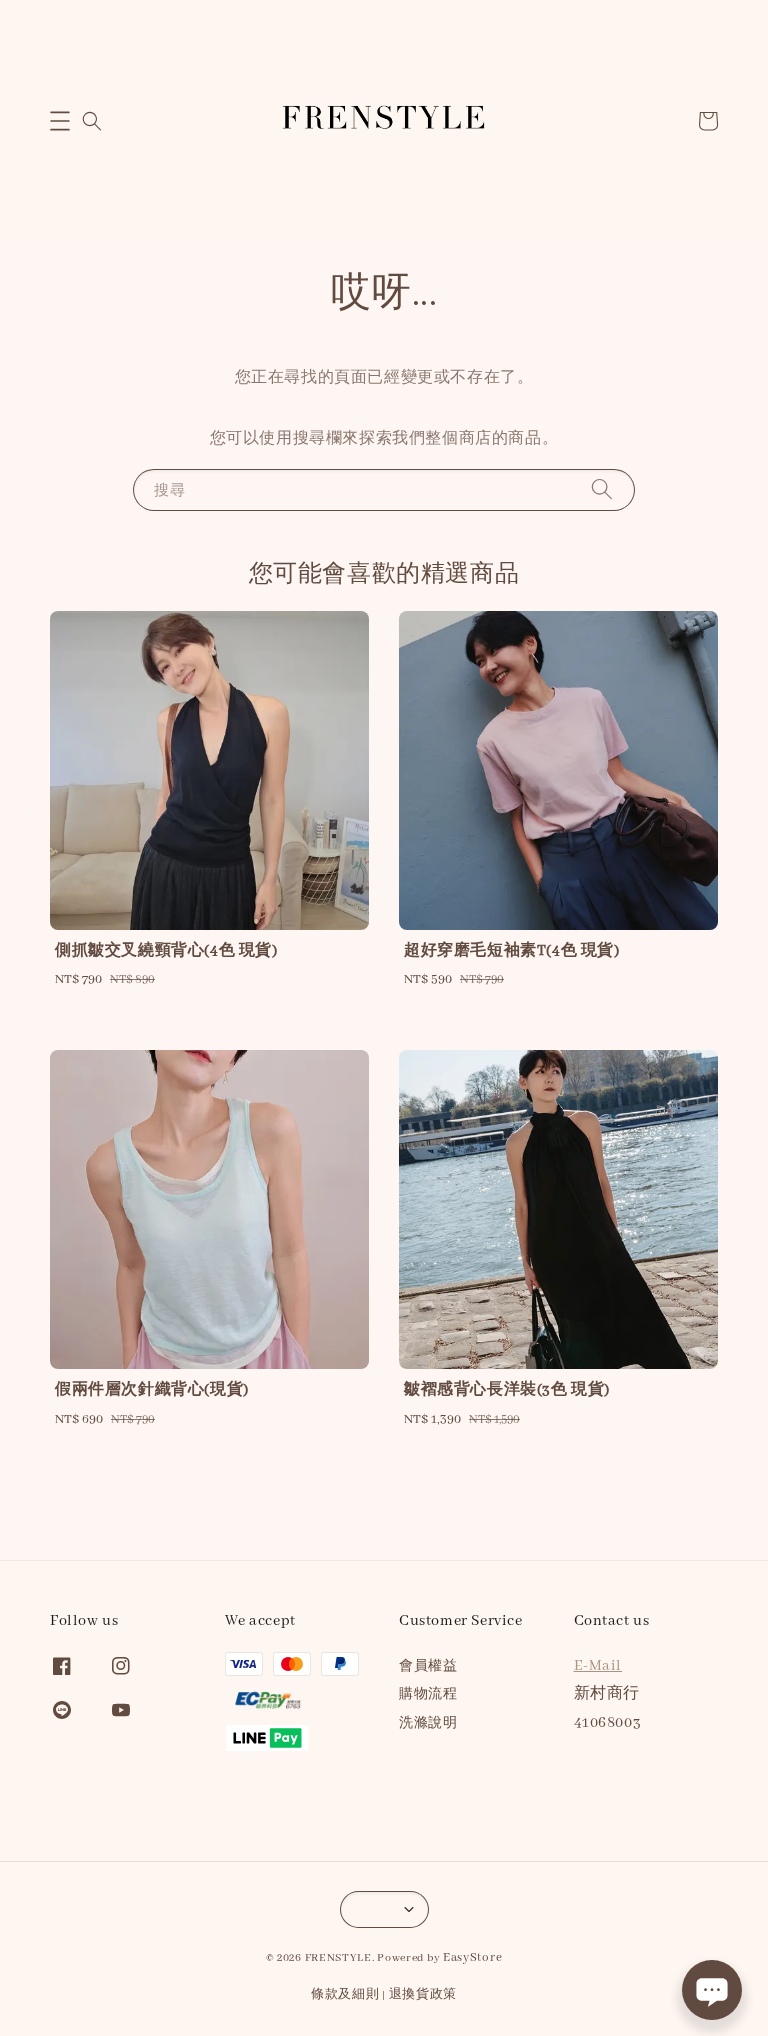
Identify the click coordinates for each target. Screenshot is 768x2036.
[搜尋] (602, 489)
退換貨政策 (423, 1994)
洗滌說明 (428, 1723)
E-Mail (598, 1666)
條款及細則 (345, 1994)
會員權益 (428, 1666)
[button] (60, 121)
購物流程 (428, 1694)
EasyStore (472, 1957)
